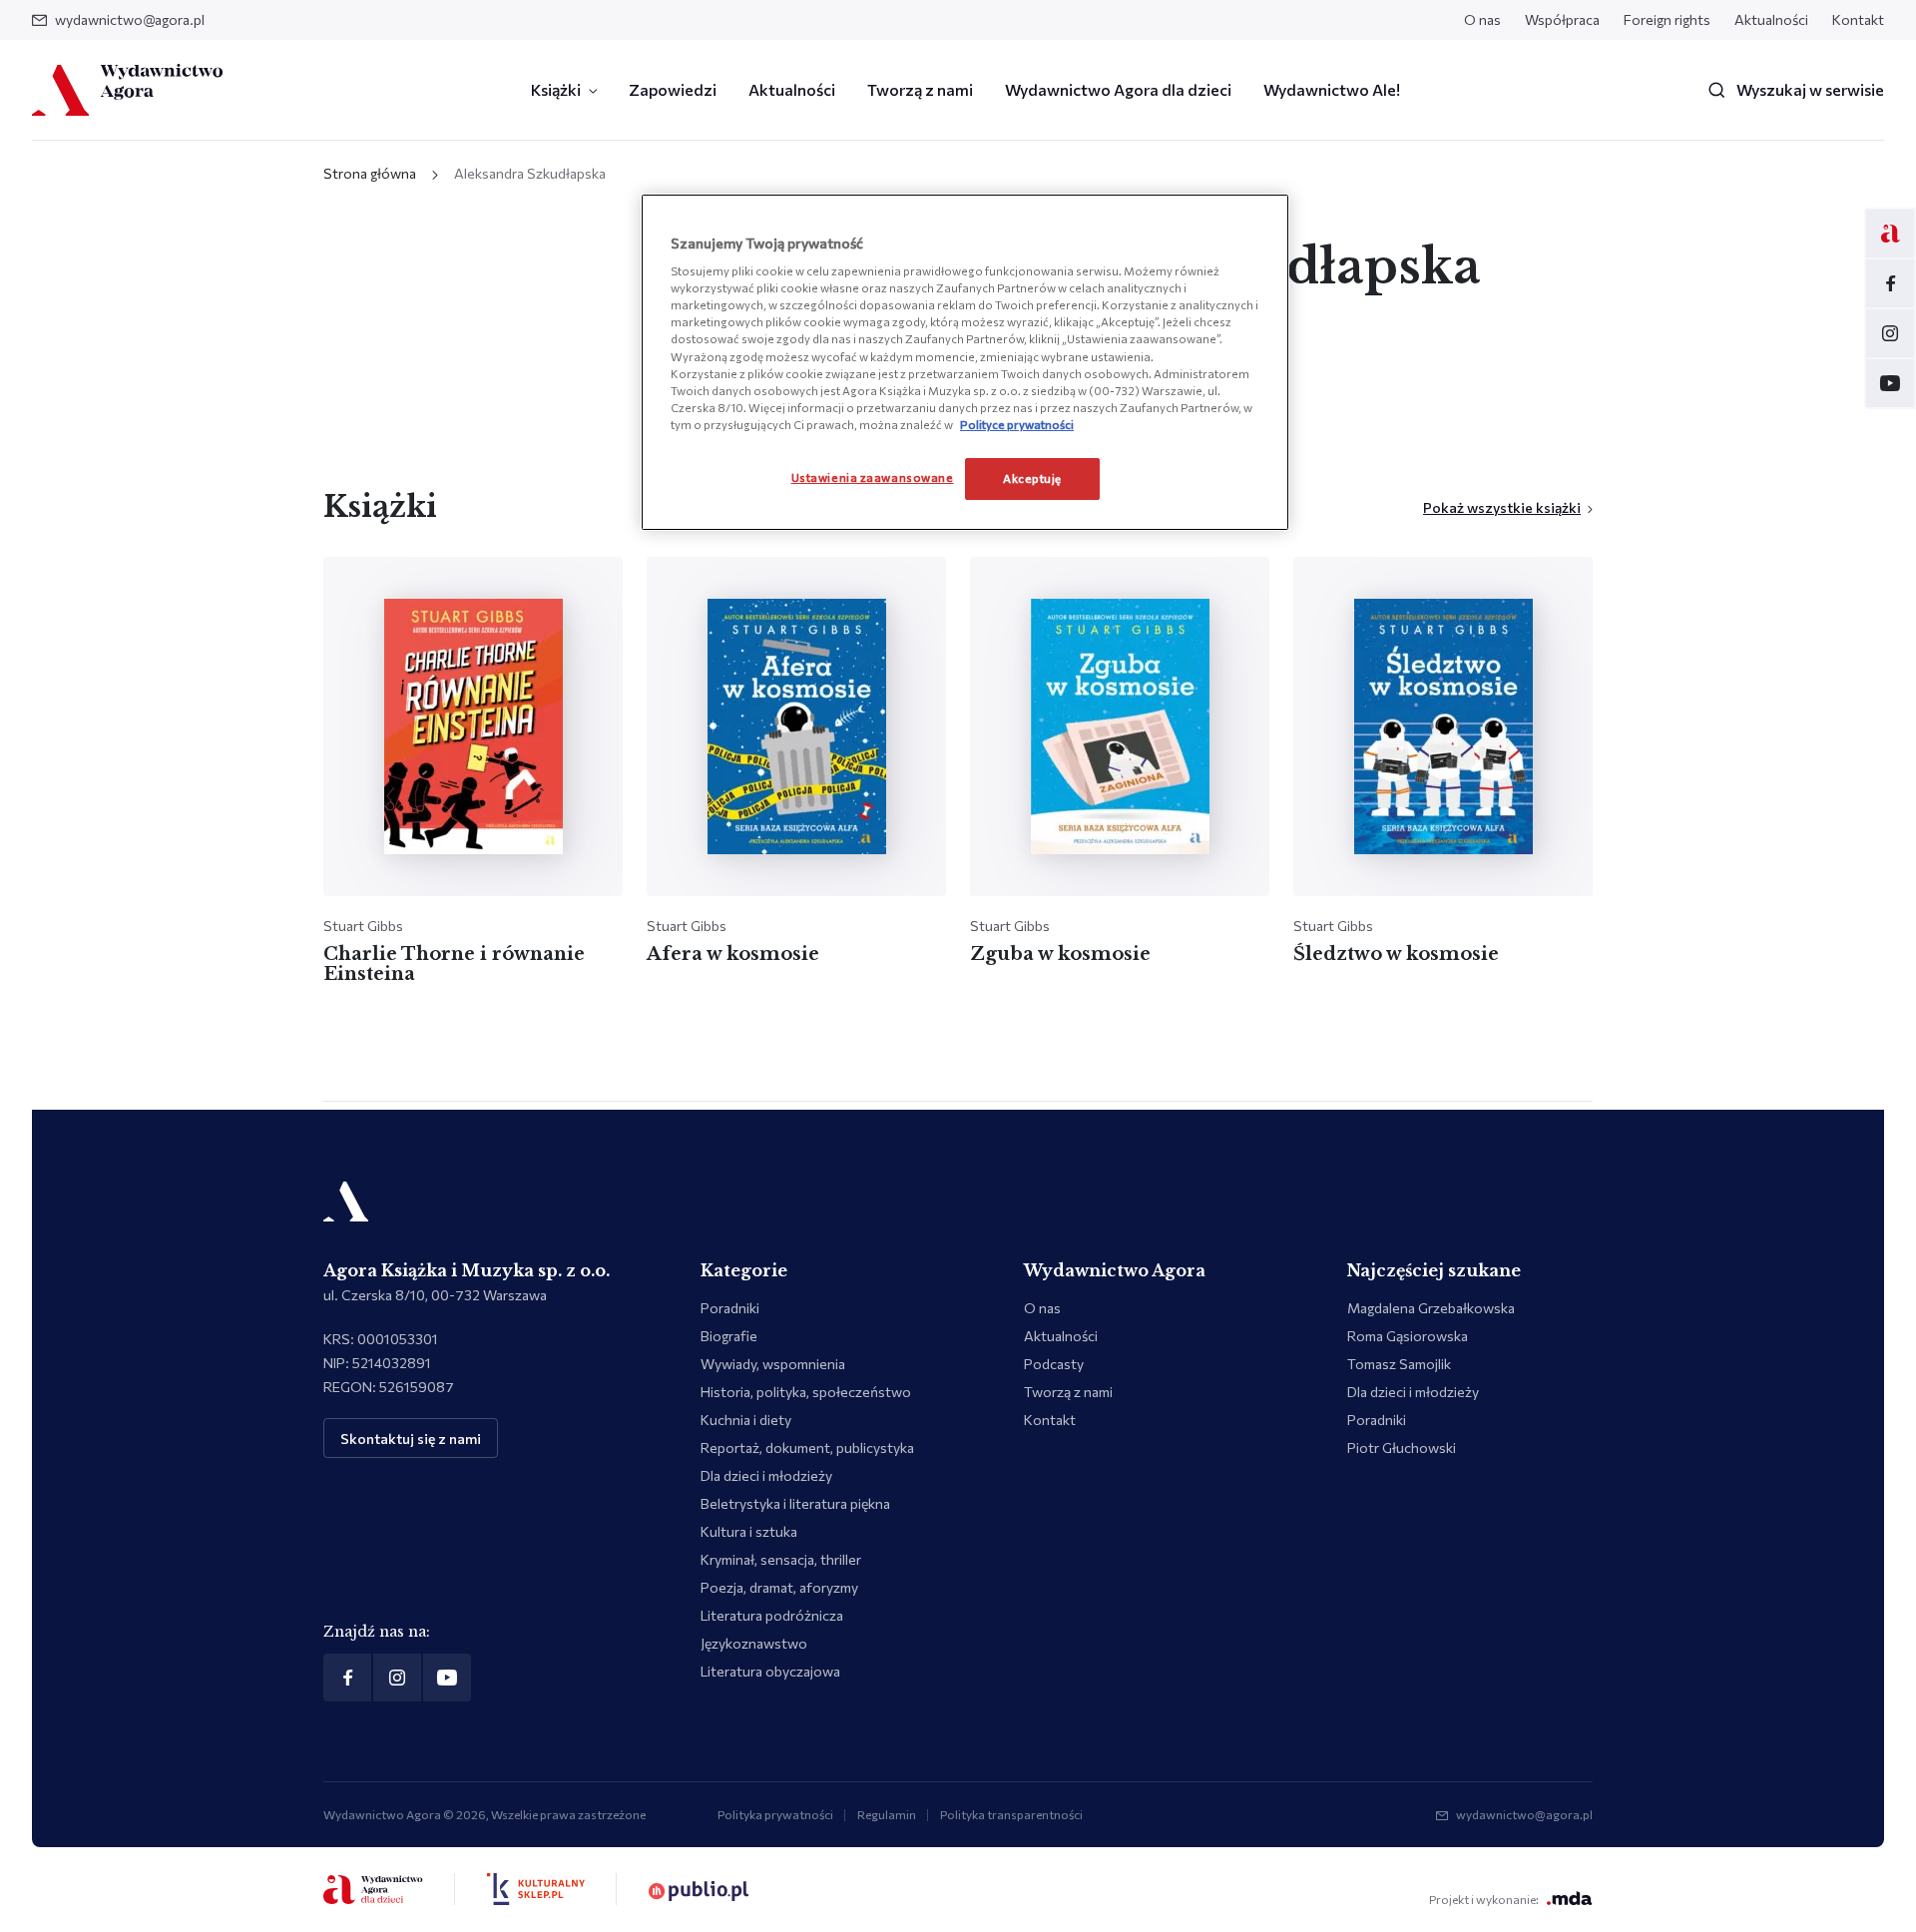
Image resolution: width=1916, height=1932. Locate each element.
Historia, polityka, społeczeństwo (806, 1392)
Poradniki (730, 1308)
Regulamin (887, 1814)
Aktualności (1771, 19)
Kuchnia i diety (746, 1420)
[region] (965, 362)
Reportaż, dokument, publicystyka (807, 1448)
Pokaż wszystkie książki (1502, 507)
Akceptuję (1032, 478)
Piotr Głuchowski (1402, 1448)
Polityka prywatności (775, 1814)
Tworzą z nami (920, 89)
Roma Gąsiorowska (1408, 1336)
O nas (1482, 19)
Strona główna (370, 173)
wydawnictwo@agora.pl (130, 19)
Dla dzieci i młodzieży (766, 1475)
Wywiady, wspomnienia (773, 1364)
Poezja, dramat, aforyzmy (779, 1587)
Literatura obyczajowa (770, 1671)
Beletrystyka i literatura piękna (795, 1503)
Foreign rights (1667, 19)
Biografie (729, 1336)
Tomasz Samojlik (1399, 1364)
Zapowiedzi (673, 89)
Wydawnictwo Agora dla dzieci (1118, 89)
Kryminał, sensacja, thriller (781, 1559)
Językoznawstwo (754, 1643)
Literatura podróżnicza (772, 1615)
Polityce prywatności (1017, 424)
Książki (556, 89)
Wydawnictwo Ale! (1332, 89)
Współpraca (1562, 19)
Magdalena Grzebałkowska (1431, 1308)
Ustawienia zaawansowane (873, 477)
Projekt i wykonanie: (1484, 1899)
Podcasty (1054, 1364)
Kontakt (1858, 19)
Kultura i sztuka (749, 1531)
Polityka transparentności (1011, 1814)
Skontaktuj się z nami (411, 1439)
